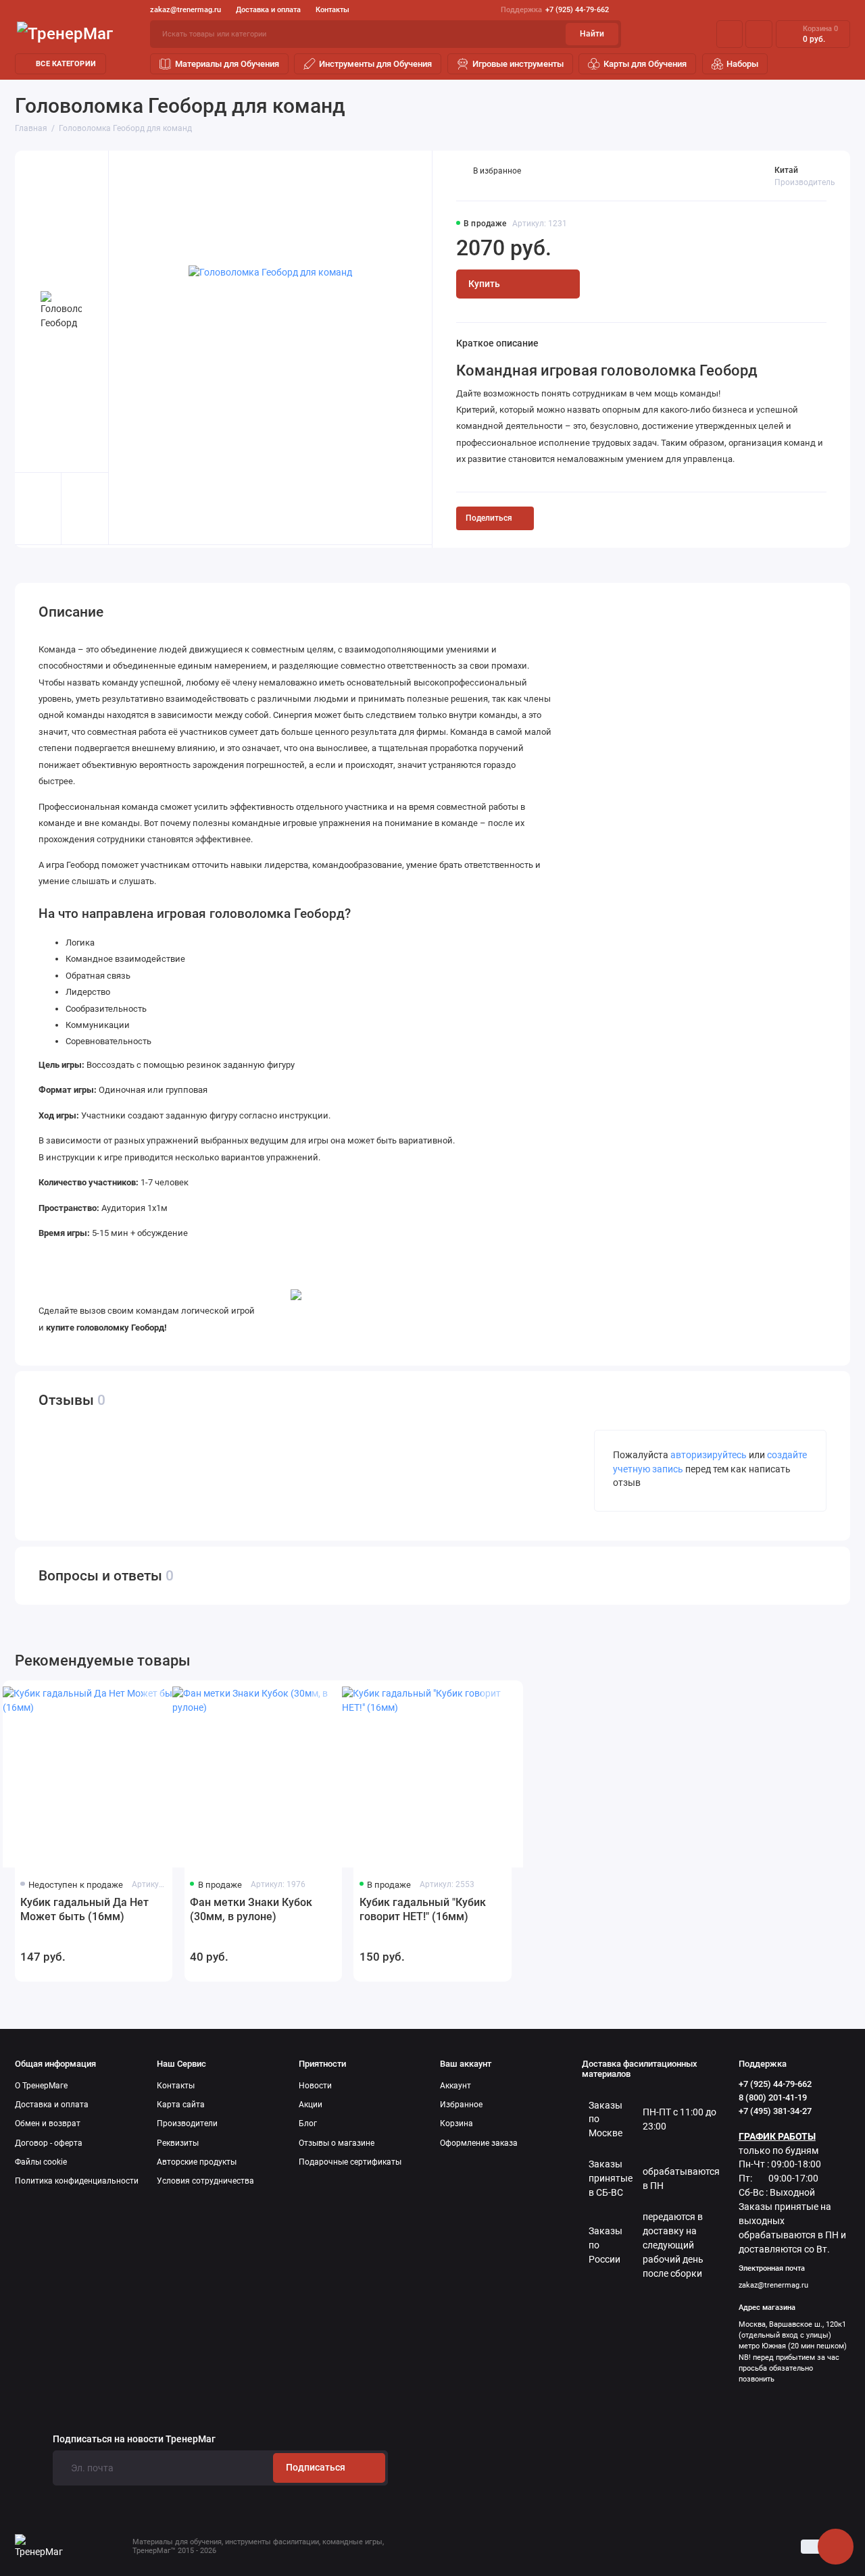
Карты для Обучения (645, 64)
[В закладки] (153, 1699)
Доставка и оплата (268, 10)
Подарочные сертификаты (350, 2162)
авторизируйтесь (709, 1455)
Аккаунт (455, 2086)
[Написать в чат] (835, 2546)
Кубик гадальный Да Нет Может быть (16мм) (84, 1909)
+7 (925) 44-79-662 (555, 10)
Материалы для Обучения (227, 64)
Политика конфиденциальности (77, 2181)
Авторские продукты (197, 2162)
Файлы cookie (41, 2162)
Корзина (456, 2123)
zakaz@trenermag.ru (186, 10)
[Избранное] (759, 34)
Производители (187, 2123)
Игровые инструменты (518, 64)
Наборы (742, 64)
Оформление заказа (479, 2143)
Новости (315, 2086)
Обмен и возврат (48, 2123)
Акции (311, 2105)
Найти (592, 34)
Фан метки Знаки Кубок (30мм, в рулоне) (251, 1909)
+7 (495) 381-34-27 (775, 2111)
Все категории (66, 64)
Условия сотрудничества (205, 2181)
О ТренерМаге (41, 2086)
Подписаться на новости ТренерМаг (134, 2440)
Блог (308, 2123)
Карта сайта (181, 2105)
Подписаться (316, 2467)
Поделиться (489, 518)
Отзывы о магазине (337, 2143)
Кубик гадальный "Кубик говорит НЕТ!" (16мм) (423, 1909)
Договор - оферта (49, 2143)
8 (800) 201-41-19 (773, 2097)
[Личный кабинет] (729, 34)
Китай (786, 170)
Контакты (332, 10)
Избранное (461, 2105)
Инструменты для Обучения (375, 64)
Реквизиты (178, 2143)
